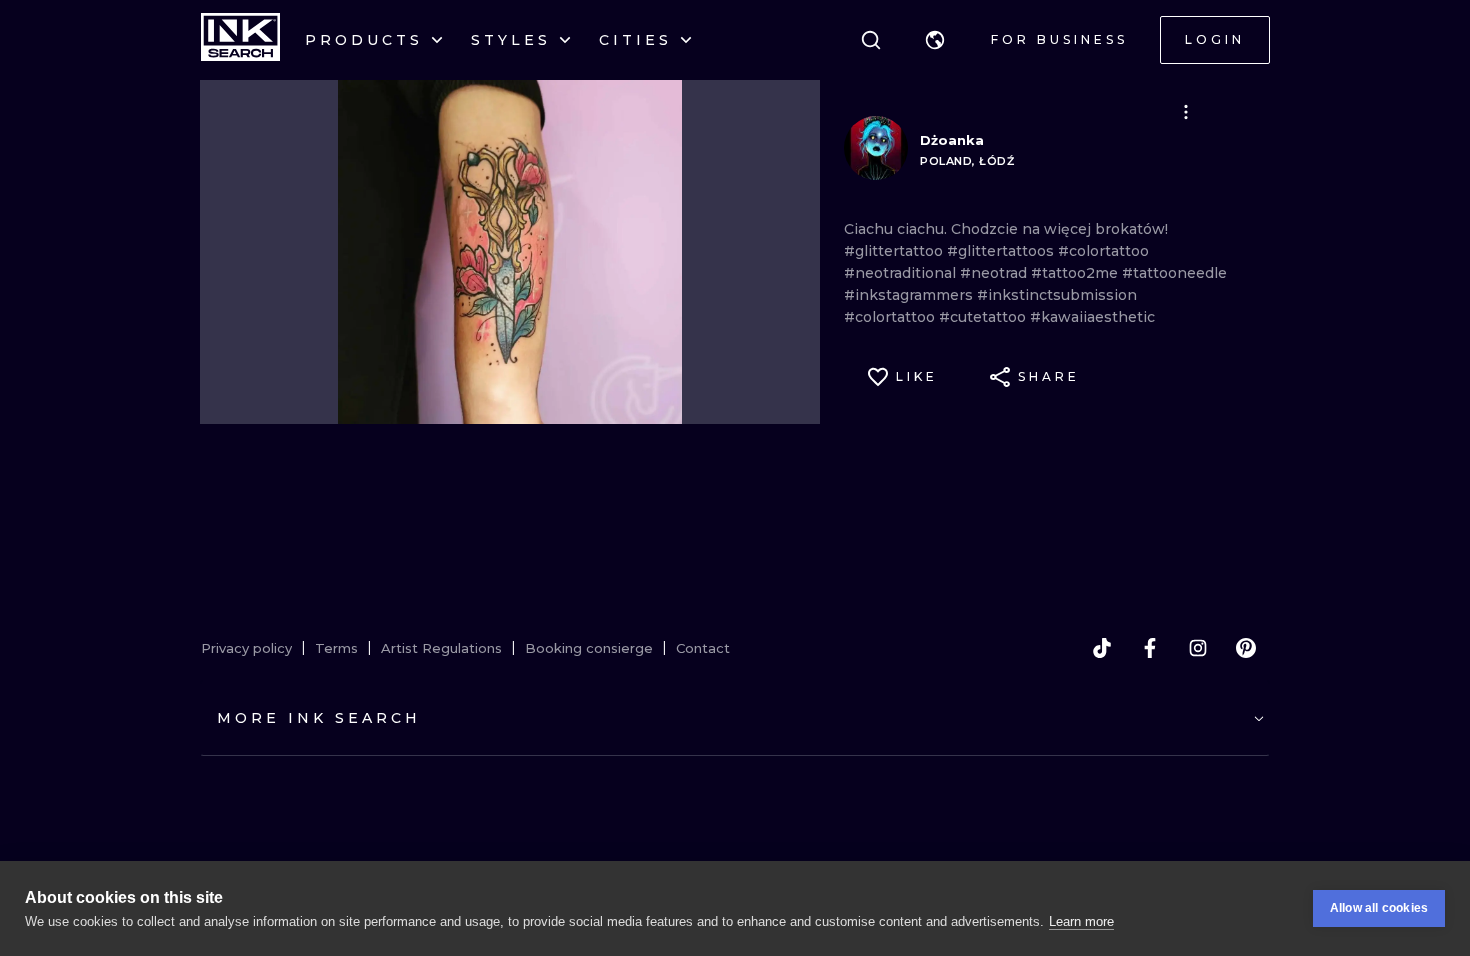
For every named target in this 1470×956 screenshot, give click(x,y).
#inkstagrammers (910, 295)
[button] (935, 40)
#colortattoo (1103, 251)
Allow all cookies (1379, 908)
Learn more (1081, 921)
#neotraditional (902, 273)
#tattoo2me (1076, 273)
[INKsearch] (240, 40)
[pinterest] (1246, 648)
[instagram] (1198, 648)
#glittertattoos (1002, 251)
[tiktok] (1102, 648)
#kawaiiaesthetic (1092, 317)
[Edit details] (1186, 112)
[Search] (871, 40)
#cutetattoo (984, 317)
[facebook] (1150, 648)
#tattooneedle (1174, 273)
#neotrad (995, 273)
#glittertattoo (895, 251)
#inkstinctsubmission (1057, 295)
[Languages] (935, 40)
